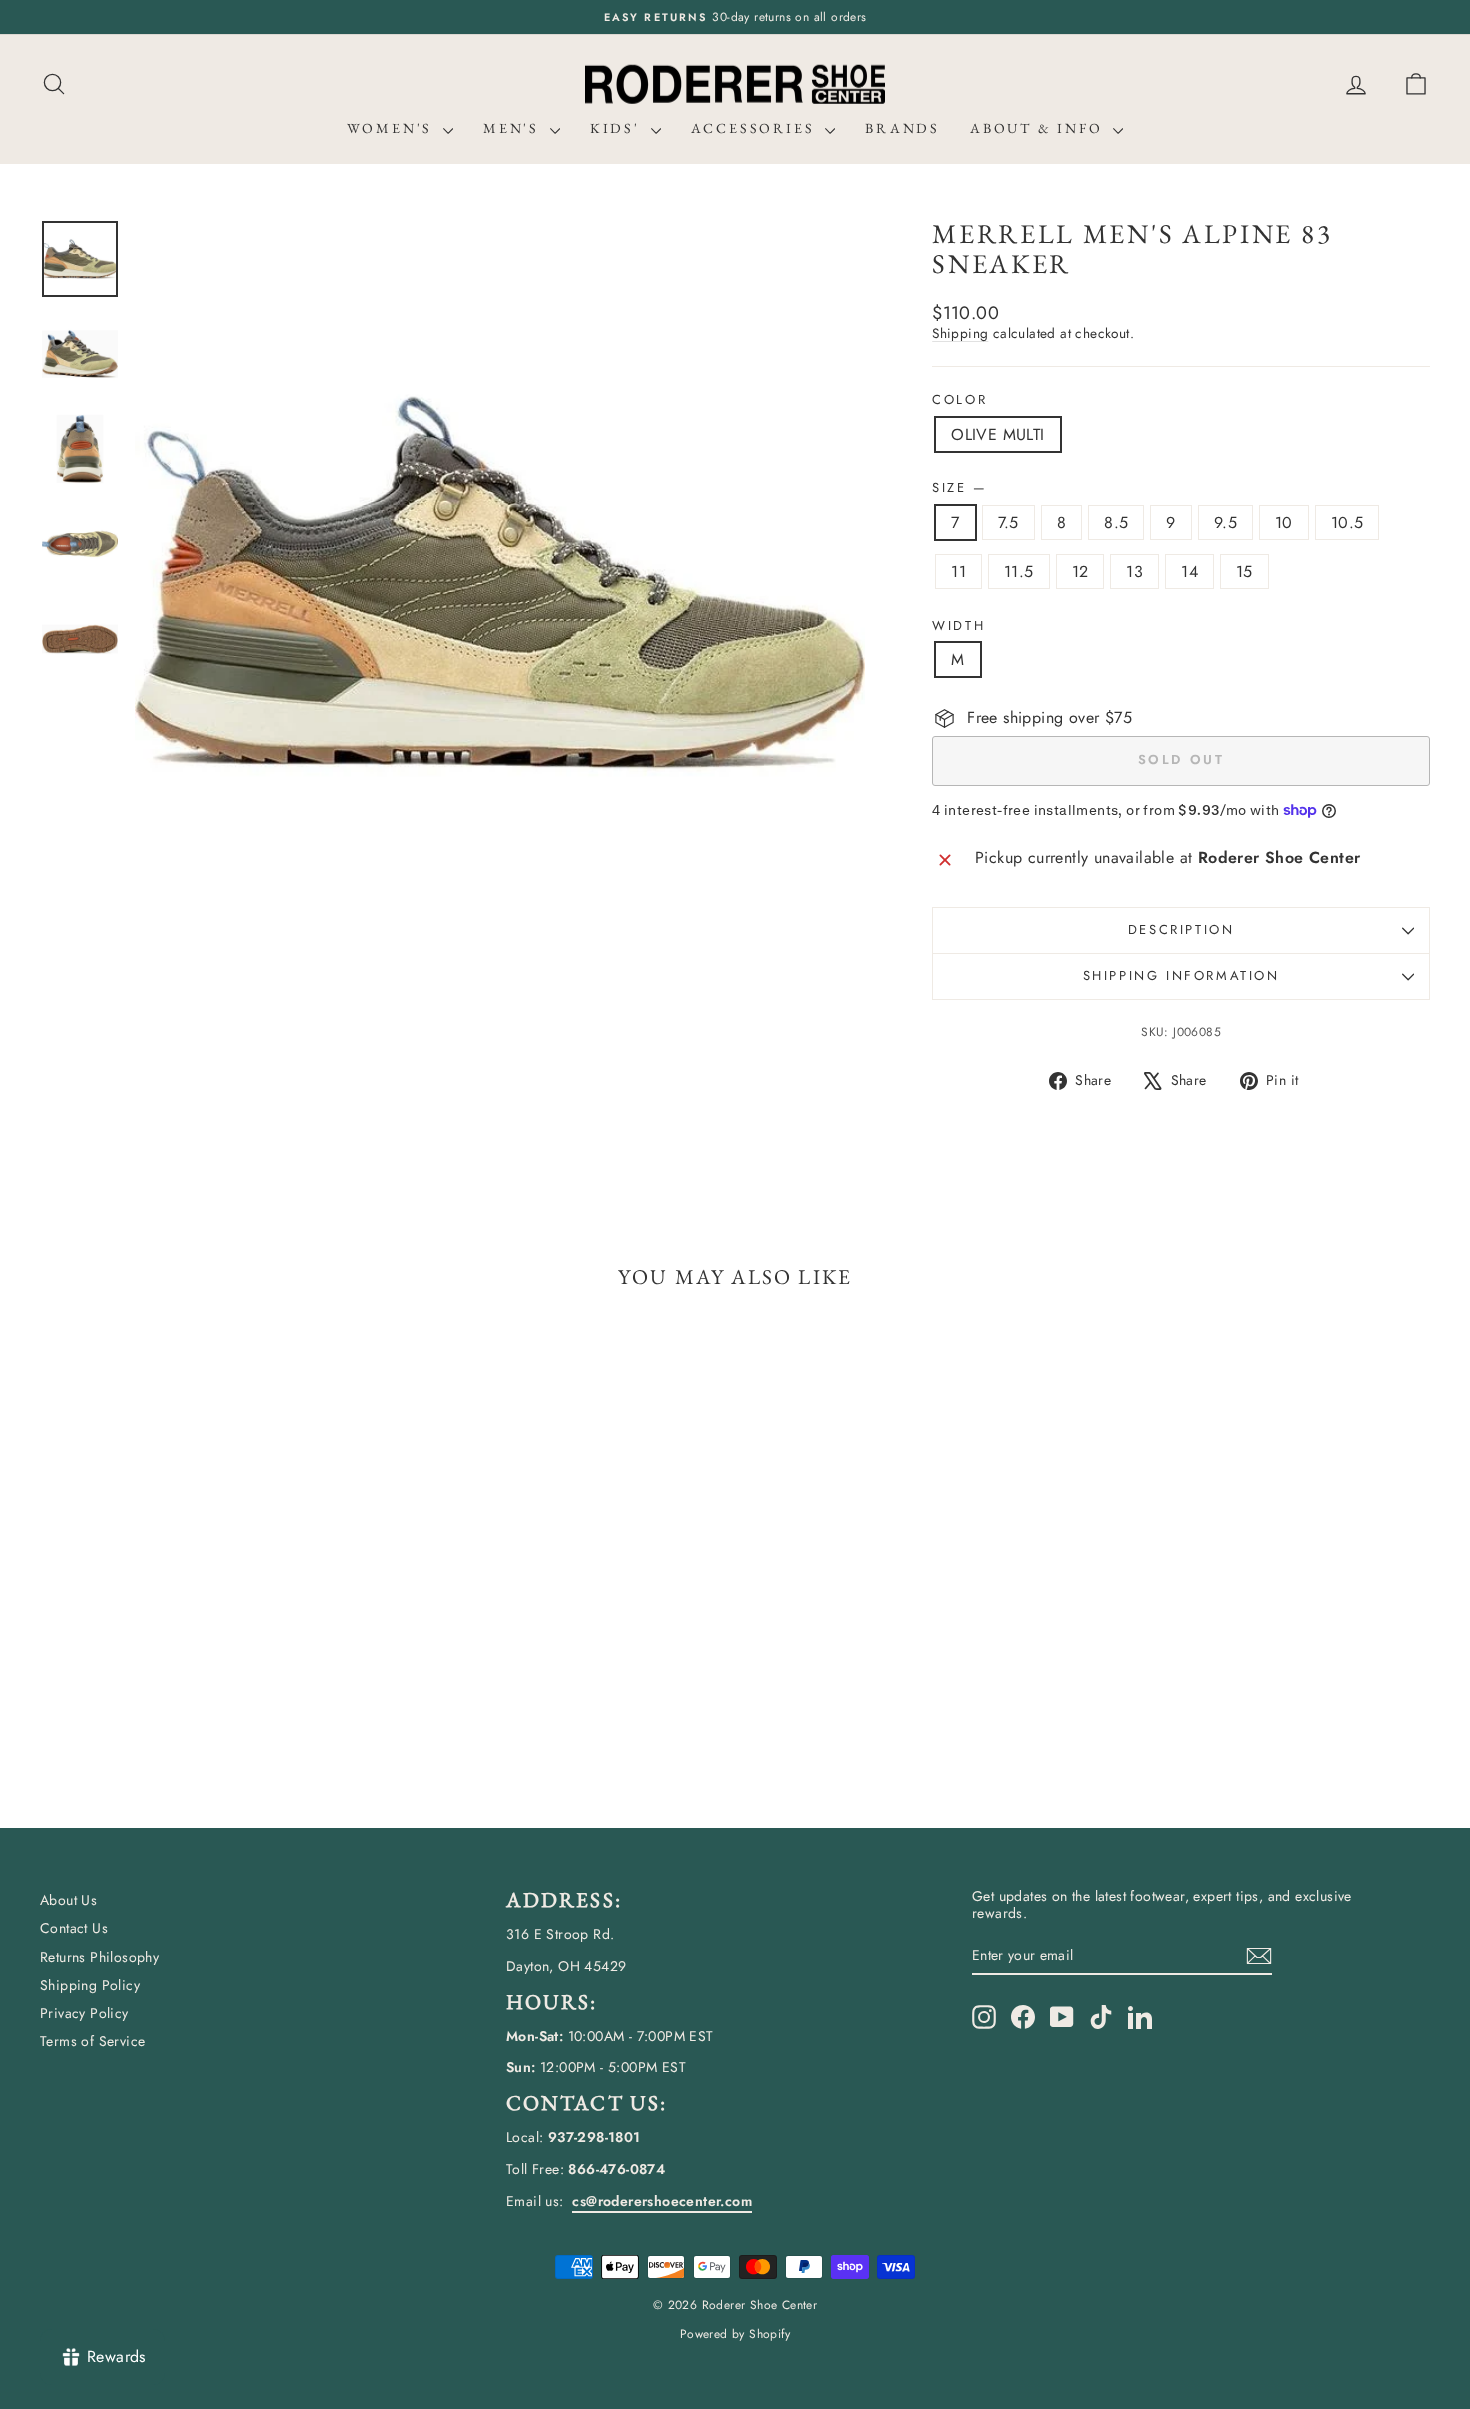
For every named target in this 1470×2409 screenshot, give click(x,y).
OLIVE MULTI (997, 434)
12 (1080, 571)
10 (1284, 522)
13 (1134, 571)
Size (958, 488)
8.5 (1116, 522)
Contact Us (74, 1928)
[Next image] (831, 584)
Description (1181, 929)
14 (1189, 571)
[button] (1416, 84)
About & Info (1039, 128)
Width (958, 626)
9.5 (1225, 522)
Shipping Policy (90, 1985)
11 (958, 571)
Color (959, 400)
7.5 (1008, 522)
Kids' (618, 128)
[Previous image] (169, 584)
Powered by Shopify (735, 2334)
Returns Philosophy (99, 1957)
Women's (392, 128)
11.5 (1019, 571)
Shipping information (1181, 975)
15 (1244, 571)
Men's (514, 128)
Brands (902, 128)
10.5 (1347, 522)
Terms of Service (92, 2041)
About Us (68, 1900)
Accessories (756, 128)
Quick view (206, 1648)
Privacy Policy (84, 2013)
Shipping (960, 333)
